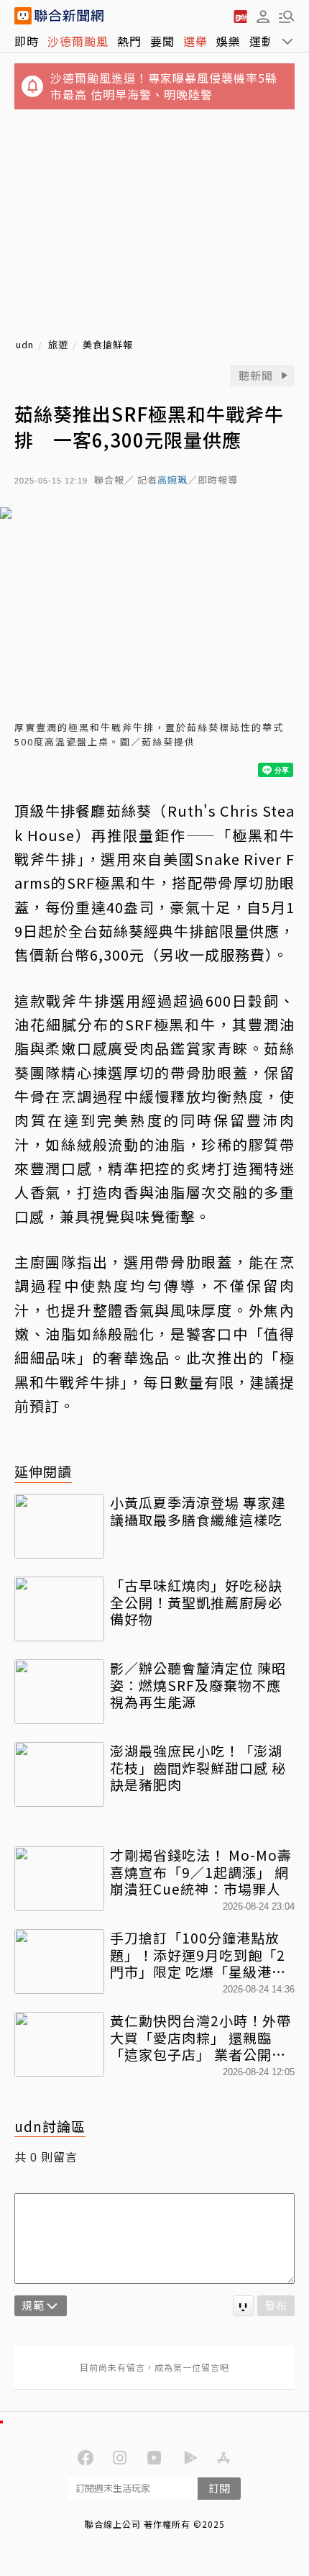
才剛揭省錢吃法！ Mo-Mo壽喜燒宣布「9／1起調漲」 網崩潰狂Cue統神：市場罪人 (201, 1872)
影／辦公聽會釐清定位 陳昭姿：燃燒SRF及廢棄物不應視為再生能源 (198, 1685)
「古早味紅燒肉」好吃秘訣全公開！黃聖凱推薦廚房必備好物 (196, 1602)
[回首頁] (69, 16)
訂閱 (219, 2488)
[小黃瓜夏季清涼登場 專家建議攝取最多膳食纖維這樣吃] (59, 1526)
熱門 (129, 41)
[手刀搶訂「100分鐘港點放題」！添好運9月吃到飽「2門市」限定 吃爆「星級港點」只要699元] (59, 1962)
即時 (27, 41)
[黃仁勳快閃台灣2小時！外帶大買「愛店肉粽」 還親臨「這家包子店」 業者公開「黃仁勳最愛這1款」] (59, 2044)
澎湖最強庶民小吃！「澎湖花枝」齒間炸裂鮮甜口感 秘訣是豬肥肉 (198, 1768)
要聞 (162, 41)
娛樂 (229, 41)
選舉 (195, 41)
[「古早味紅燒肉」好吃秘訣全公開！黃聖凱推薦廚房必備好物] (59, 1609)
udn (25, 345)
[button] (263, 16)
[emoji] (243, 2306)
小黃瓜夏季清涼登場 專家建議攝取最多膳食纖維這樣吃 (198, 1511)
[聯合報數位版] (240, 16)
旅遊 (58, 345)
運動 (262, 41)
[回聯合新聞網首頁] (23, 16)
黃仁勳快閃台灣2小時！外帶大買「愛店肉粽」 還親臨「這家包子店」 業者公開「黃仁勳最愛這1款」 (200, 2037)
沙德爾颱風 (78, 41)
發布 (276, 2305)
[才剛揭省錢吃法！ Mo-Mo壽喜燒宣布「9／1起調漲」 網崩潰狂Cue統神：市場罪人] (59, 1879)
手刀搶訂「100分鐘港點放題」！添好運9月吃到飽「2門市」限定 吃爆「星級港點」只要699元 (202, 1955)
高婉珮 (172, 480)
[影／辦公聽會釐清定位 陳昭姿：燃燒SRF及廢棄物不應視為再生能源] (59, 1692)
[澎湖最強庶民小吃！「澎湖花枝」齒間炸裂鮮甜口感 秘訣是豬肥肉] (59, 1774)
